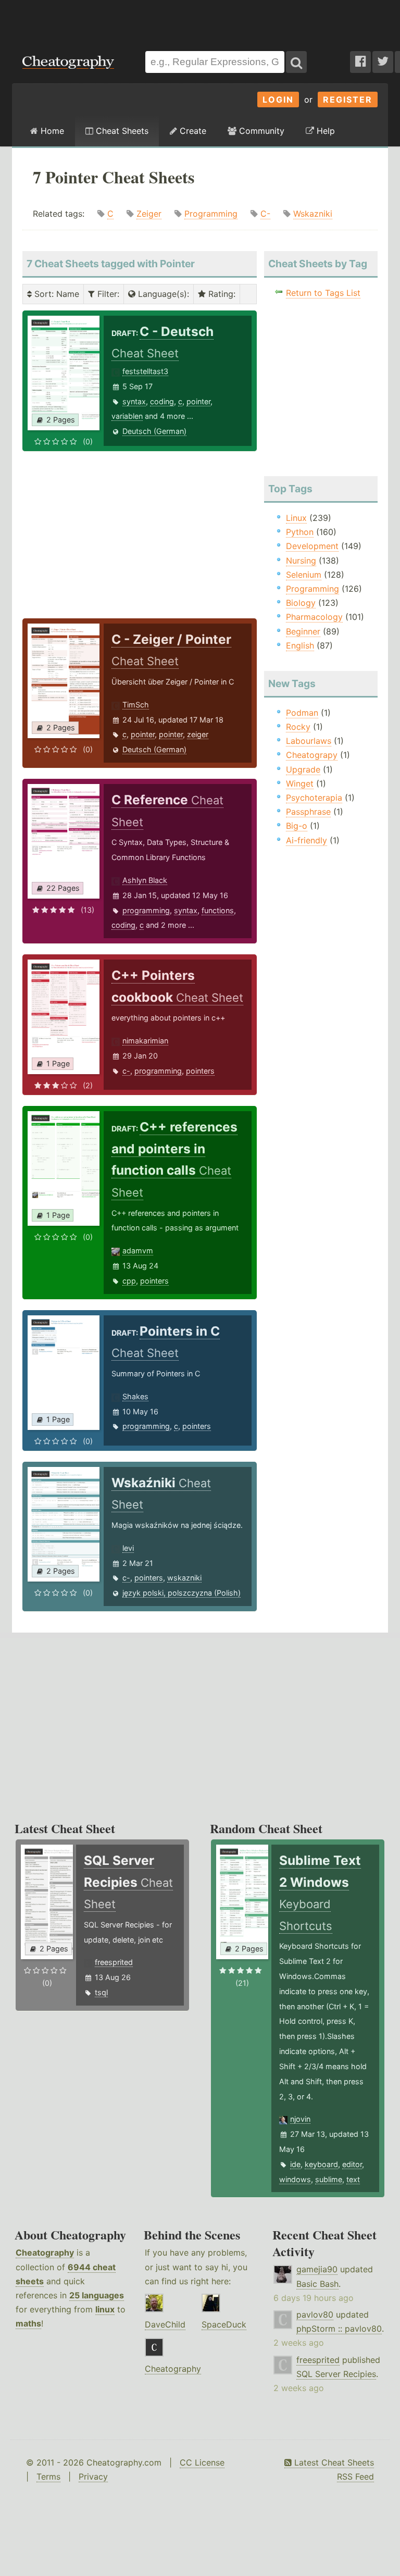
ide (295, 2164)
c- (126, 1071)
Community (260, 131)
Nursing (301, 561)
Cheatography (45, 2253)
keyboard (321, 2164)
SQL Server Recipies (336, 2374)
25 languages (97, 2295)
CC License (202, 2462)
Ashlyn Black (145, 880)
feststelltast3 (145, 371)
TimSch (136, 705)
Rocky (298, 727)
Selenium (304, 575)
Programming (211, 214)
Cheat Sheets (121, 131)
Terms (48, 2477)
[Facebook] (360, 62)
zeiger (198, 734)
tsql (101, 1992)
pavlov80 (315, 2314)
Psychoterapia (314, 798)
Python (300, 532)
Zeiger (149, 214)
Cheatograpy (312, 755)
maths (28, 2323)
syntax (134, 401)
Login (278, 99)
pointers (200, 1071)
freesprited (114, 1962)
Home (51, 131)
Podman (302, 713)
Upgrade (303, 769)
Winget (300, 783)
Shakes (135, 1396)
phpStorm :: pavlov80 (339, 2329)
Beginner (303, 631)
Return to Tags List (323, 293)
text (353, 2179)
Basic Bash (317, 2284)
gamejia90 (317, 2269)
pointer (198, 401)
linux (105, 2309)
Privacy (93, 2477)
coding (162, 401)
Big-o (297, 826)
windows (295, 2179)
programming (146, 910)
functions (218, 910)
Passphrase (308, 812)
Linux (296, 518)
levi (128, 1548)
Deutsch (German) (154, 431)
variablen (127, 416)
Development (312, 546)
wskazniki (184, 1578)
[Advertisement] (200, 20)
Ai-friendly (307, 840)
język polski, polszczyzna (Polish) (182, 1593)
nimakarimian (145, 1041)
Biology (301, 603)
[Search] (296, 62)
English (300, 645)
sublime (329, 2179)
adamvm (138, 1250)
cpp (129, 1281)
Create (192, 131)
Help (324, 131)
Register (348, 99)
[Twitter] (383, 62)
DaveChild (165, 2324)
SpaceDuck (224, 2324)
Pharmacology (314, 617)
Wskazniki (313, 214)
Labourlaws (309, 741)
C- (265, 214)
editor (352, 2164)
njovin (300, 2119)
